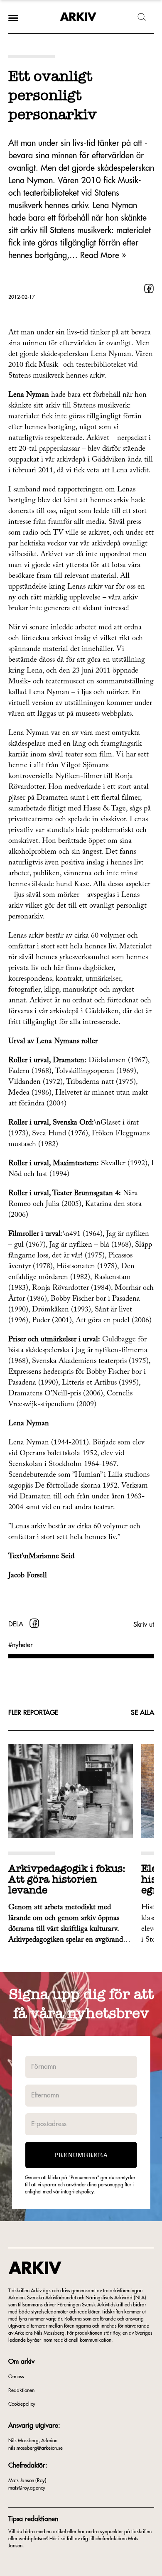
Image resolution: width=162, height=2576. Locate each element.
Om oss (16, 2377)
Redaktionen (21, 2390)
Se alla (142, 1713)
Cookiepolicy (22, 2404)
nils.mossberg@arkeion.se (36, 2448)
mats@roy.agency (27, 2488)
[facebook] (149, 289)
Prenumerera (81, 2155)
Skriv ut (144, 1625)
